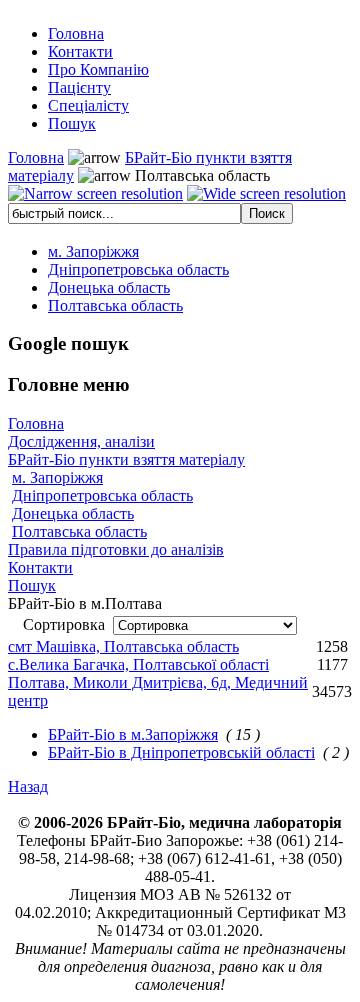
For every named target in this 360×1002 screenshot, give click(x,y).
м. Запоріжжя (57, 477)
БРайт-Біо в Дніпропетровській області (181, 752)
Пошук (32, 585)
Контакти (40, 567)
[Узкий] (95, 194)
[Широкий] (266, 194)
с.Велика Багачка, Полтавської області (138, 664)
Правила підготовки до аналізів (116, 549)
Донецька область (73, 513)
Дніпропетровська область (102, 495)
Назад (28, 786)
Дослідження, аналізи (81, 441)
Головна (36, 157)
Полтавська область (79, 531)
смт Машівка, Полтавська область (123, 646)
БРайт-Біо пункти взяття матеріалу (126, 459)
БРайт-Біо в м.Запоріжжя (133, 734)
